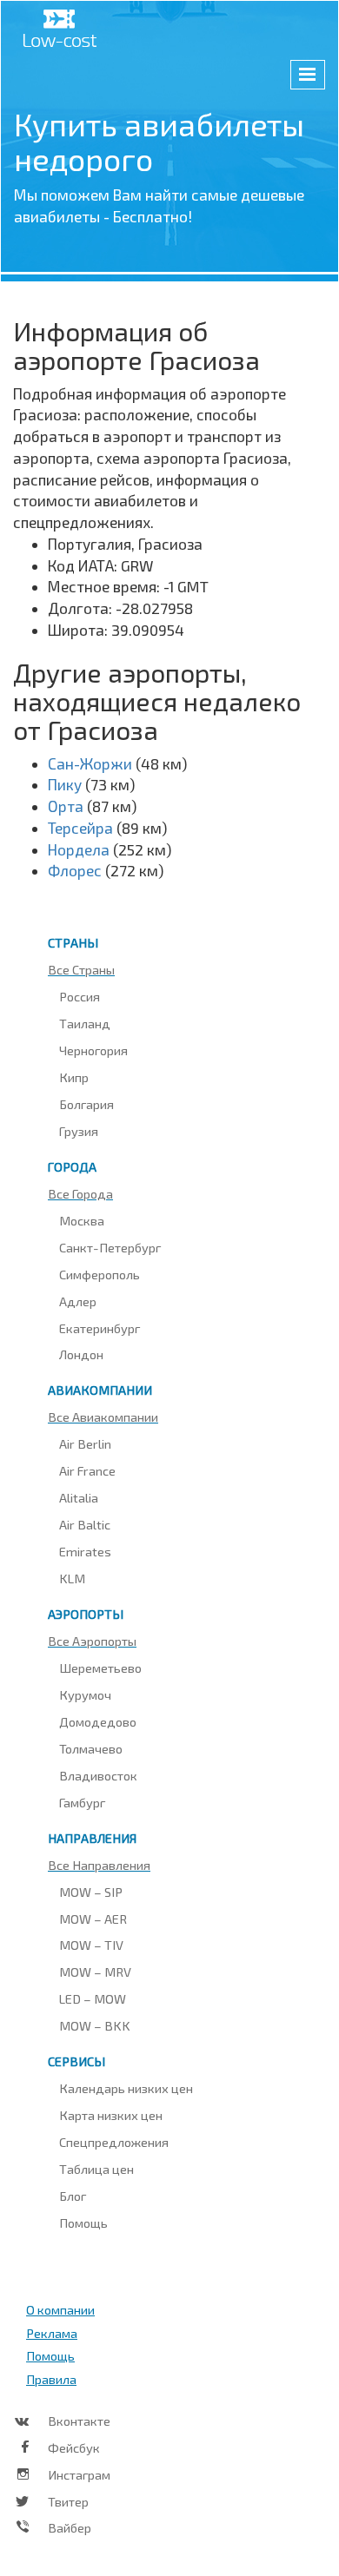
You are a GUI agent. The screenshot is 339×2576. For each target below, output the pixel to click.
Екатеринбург (100, 1328)
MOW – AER (93, 1919)
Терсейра (80, 828)
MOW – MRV (95, 1972)
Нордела (79, 849)
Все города (80, 1193)
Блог (73, 2196)
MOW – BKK (95, 2025)
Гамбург (82, 1802)
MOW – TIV (91, 1945)
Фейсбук (74, 2447)
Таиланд (85, 1023)
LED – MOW (93, 1998)
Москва (82, 1220)
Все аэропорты (92, 1641)
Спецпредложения (114, 2142)
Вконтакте (79, 2421)
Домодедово (98, 1721)
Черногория (93, 1050)
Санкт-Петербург (110, 1247)
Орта (66, 806)
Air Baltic (85, 1524)
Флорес (75, 870)
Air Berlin (85, 1443)
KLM (72, 1578)
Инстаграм (79, 2474)
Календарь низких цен (126, 2088)
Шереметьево (100, 1668)
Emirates (85, 1551)
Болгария (86, 1104)
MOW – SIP (91, 1892)
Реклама (52, 2333)
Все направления (99, 1865)
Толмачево (91, 1748)
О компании (60, 2309)
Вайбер (70, 2527)
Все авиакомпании (103, 1417)
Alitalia (79, 1497)
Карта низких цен (111, 2115)
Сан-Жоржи (90, 763)
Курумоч (85, 1694)
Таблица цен (96, 2169)
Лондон (81, 1354)
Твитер (68, 2501)
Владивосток (98, 1775)
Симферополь (100, 1274)
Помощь (83, 2223)
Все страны (81, 969)
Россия (80, 996)
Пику (65, 784)
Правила (51, 2379)
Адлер (78, 1301)
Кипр (74, 1077)
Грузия (79, 1131)
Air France (87, 1470)
